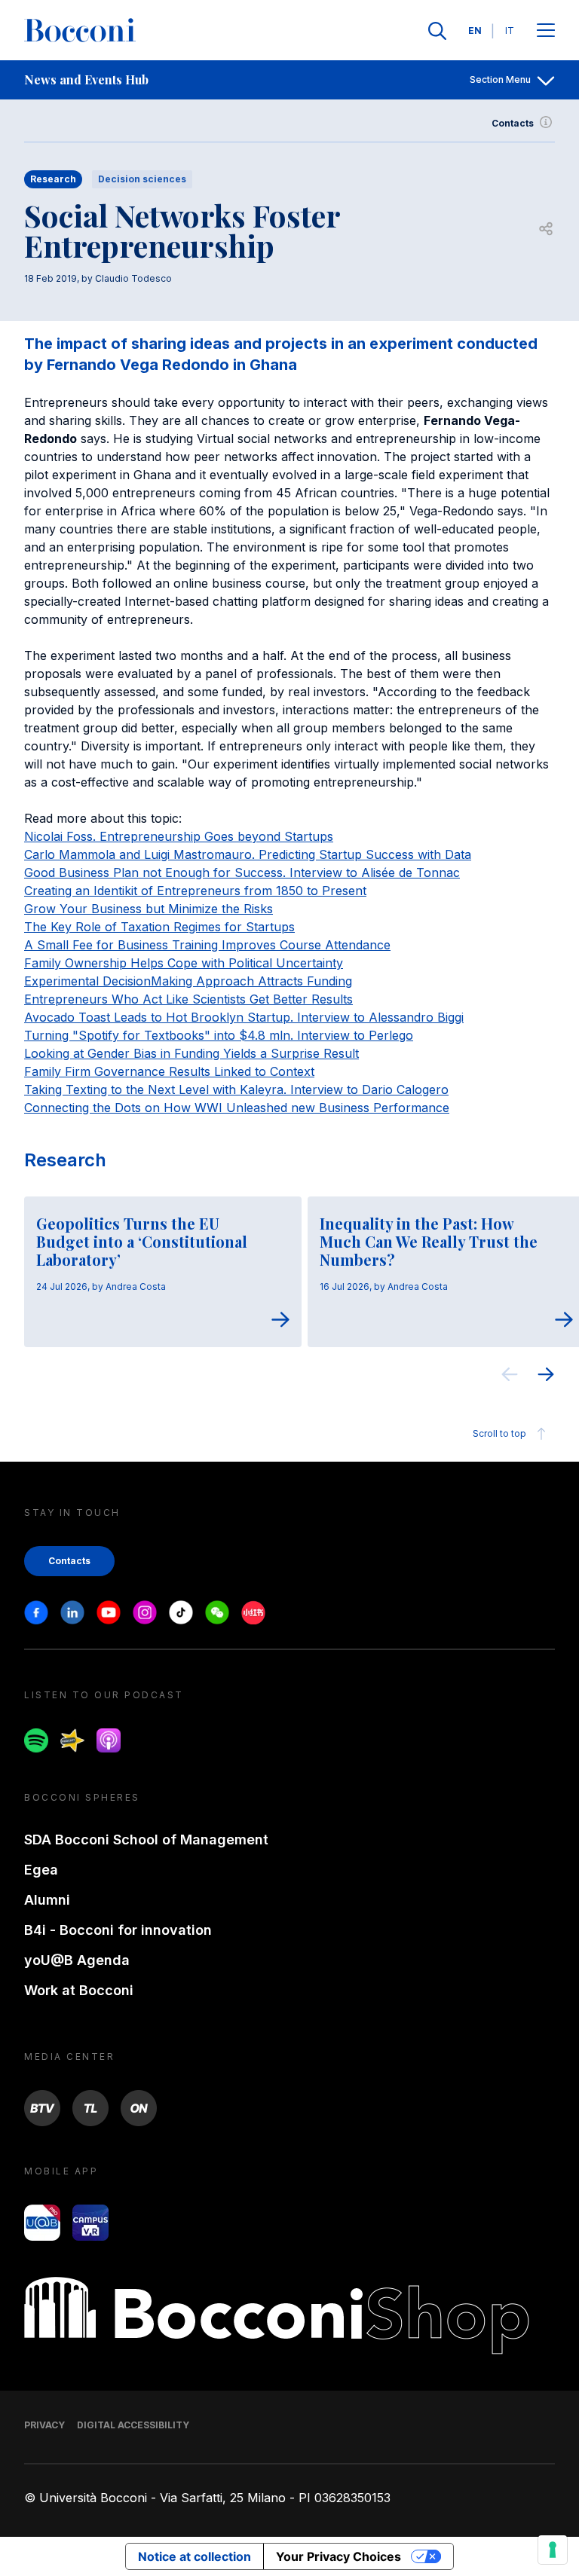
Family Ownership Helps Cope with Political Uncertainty (184, 963)
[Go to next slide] (546, 1377)
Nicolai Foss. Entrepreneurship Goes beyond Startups (179, 836)
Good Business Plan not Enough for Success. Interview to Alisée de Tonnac (242, 872)
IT (510, 31)
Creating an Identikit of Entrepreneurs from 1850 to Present (195, 891)
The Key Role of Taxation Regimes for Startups (159, 927)
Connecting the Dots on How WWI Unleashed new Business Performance (237, 1108)
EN (475, 31)
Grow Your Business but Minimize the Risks (149, 909)
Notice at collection (195, 2556)
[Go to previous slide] (510, 1377)
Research (65, 1160)
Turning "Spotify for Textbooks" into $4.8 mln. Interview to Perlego (219, 1035)
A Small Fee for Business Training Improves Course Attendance (207, 945)
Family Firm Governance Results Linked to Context (169, 1071)
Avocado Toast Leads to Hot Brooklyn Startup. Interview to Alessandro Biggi (244, 1017)
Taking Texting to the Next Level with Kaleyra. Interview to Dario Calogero (236, 1089)
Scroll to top (499, 1433)
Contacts (513, 123)
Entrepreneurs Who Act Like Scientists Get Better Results (188, 999)
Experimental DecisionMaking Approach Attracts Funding (188, 981)
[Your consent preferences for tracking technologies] (553, 2550)
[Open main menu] (546, 31)
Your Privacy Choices (339, 2556)
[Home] (80, 31)
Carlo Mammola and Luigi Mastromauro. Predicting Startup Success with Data (248, 854)
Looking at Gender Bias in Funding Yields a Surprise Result (191, 1053)
